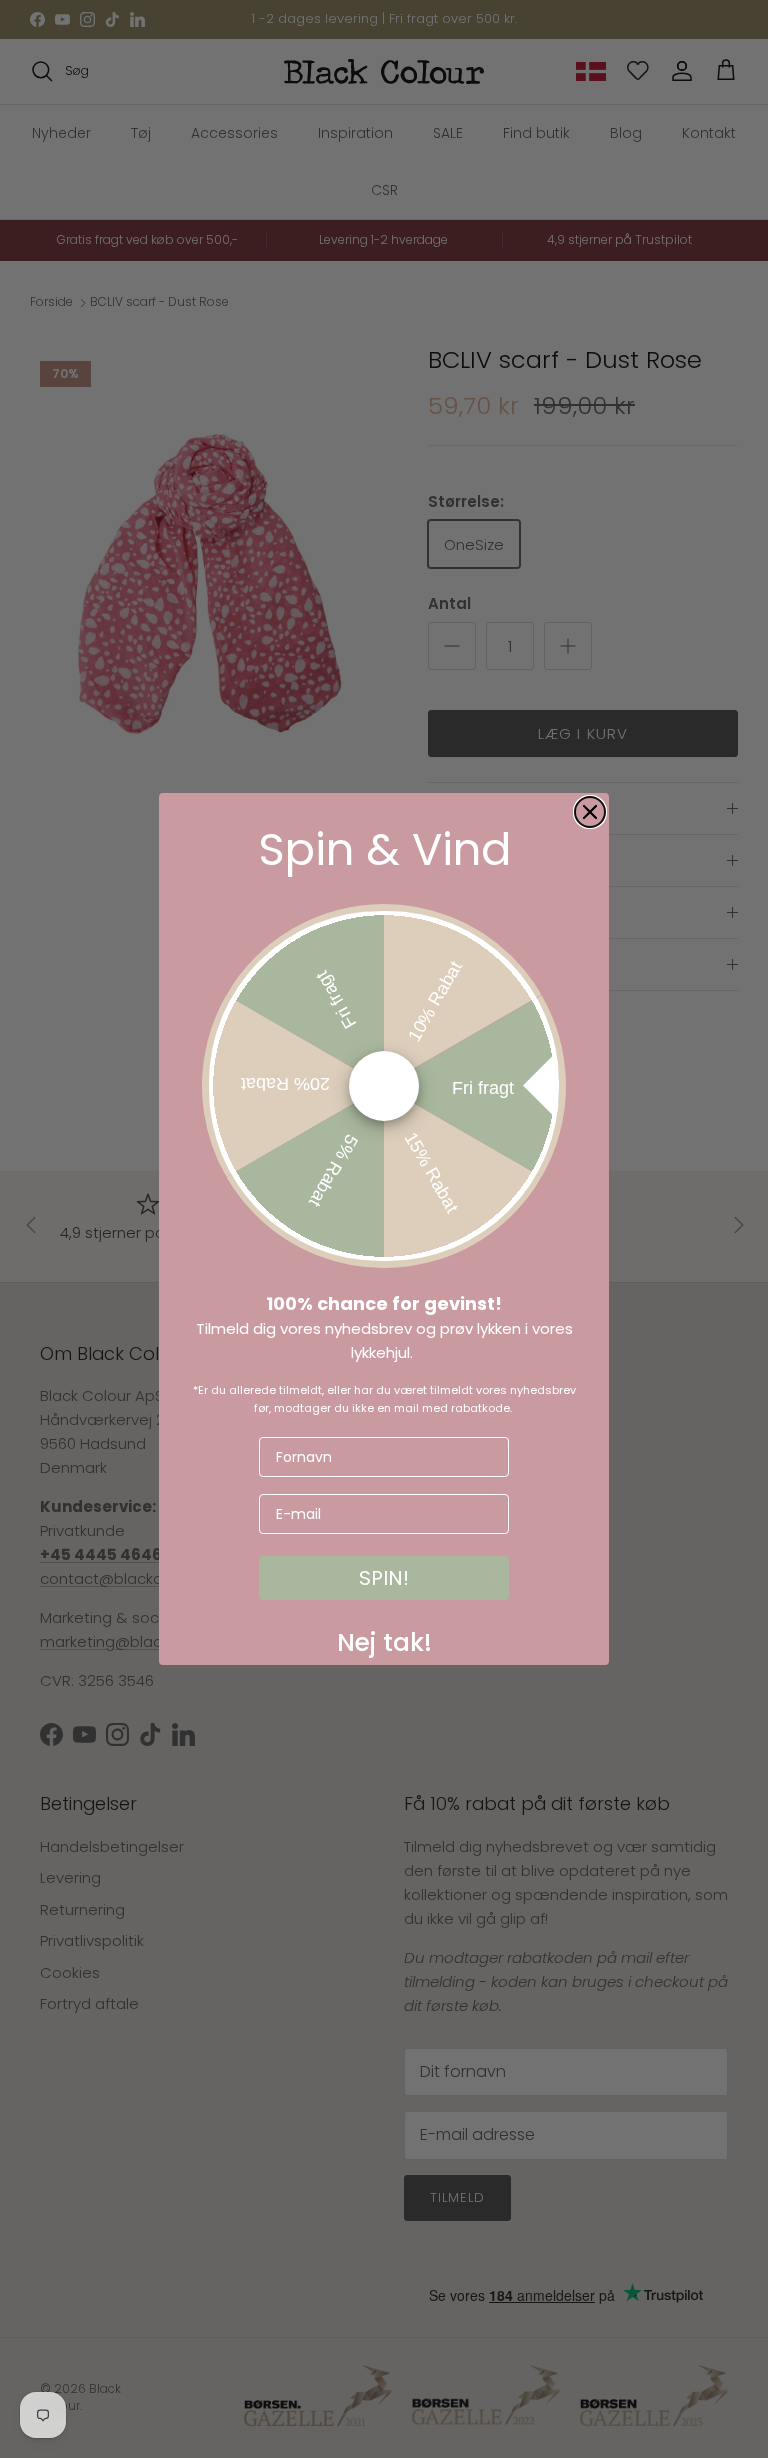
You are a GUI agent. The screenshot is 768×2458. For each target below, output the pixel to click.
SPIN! (384, 1578)
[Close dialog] (590, 812)
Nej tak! (384, 1638)
